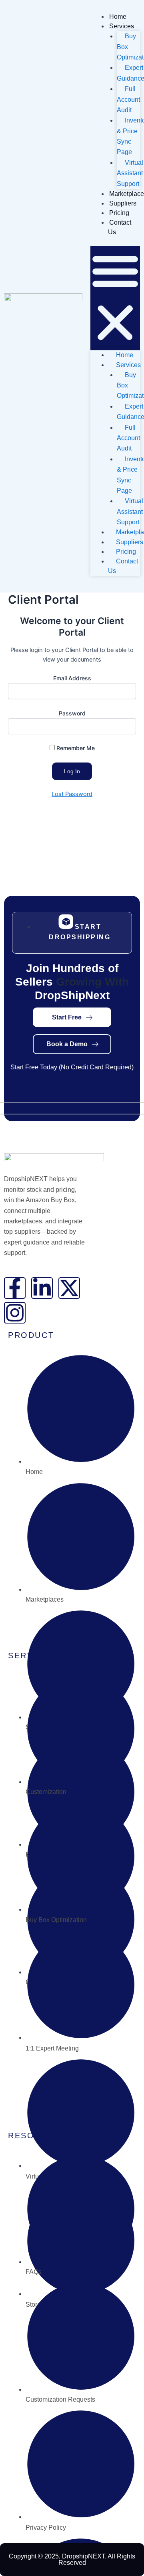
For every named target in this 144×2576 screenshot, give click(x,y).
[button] (115, 298)
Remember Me (75, 748)
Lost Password (72, 794)
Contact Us (123, 566)
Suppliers (123, 203)
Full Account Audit (128, 99)
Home (118, 17)
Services (122, 26)
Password (72, 713)
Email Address (72, 678)
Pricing (119, 213)
